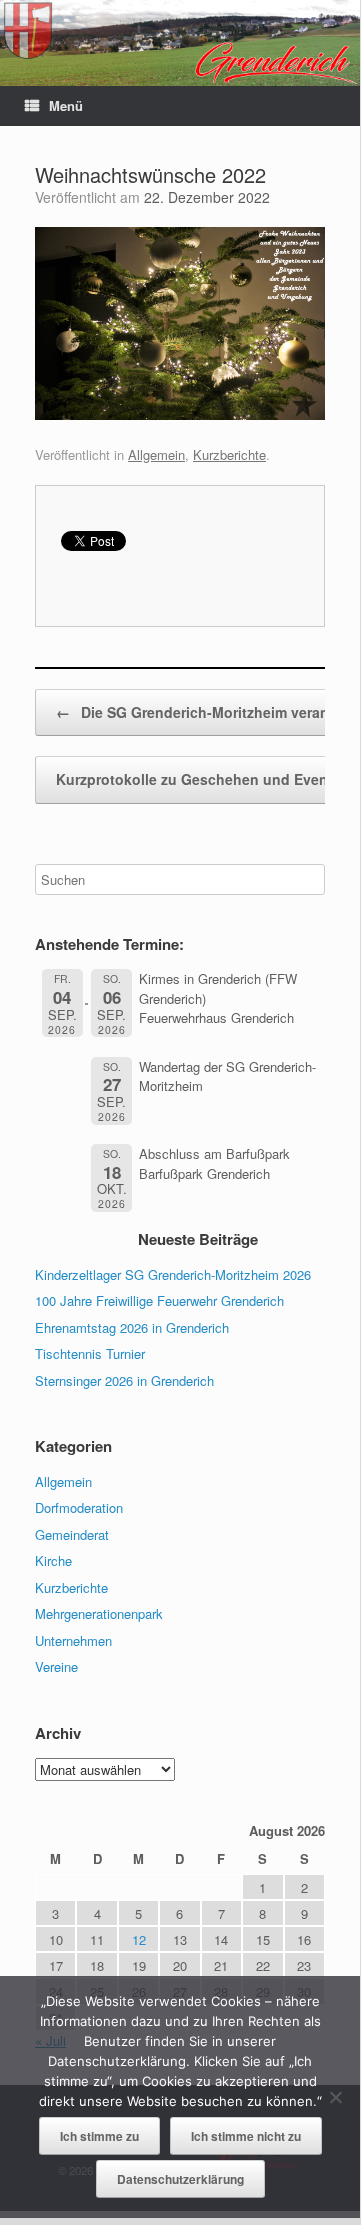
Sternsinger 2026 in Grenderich (124, 1380)
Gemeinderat (72, 1534)
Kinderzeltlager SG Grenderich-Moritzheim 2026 (173, 1274)
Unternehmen (73, 1640)
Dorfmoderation (79, 1507)
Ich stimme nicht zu (246, 2136)
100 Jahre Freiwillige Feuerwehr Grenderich (159, 1300)
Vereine (56, 1666)
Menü (66, 105)
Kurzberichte (229, 454)
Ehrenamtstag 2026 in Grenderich (132, 1327)
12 (139, 1939)
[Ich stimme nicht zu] (335, 2097)
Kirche (53, 1560)
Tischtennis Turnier (90, 1353)
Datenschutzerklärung (180, 2179)
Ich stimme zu (99, 2136)
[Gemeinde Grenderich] (180, 43)
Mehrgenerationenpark (99, 1613)
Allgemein (156, 454)
